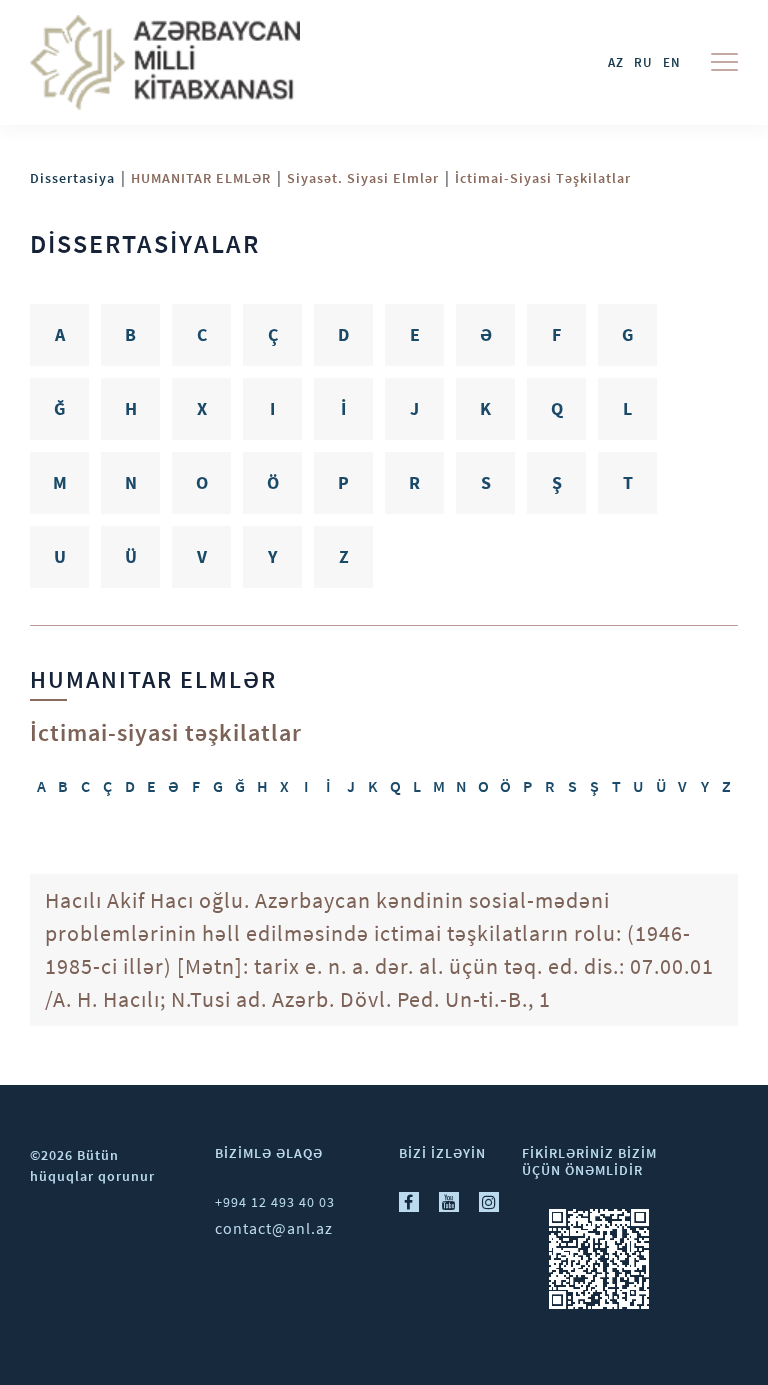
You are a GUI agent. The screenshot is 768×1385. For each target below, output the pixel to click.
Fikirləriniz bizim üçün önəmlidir (589, 1161)
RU (643, 62)
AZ (616, 62)
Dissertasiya (72, 178)
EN (672, 62)
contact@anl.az (274, 1228)
